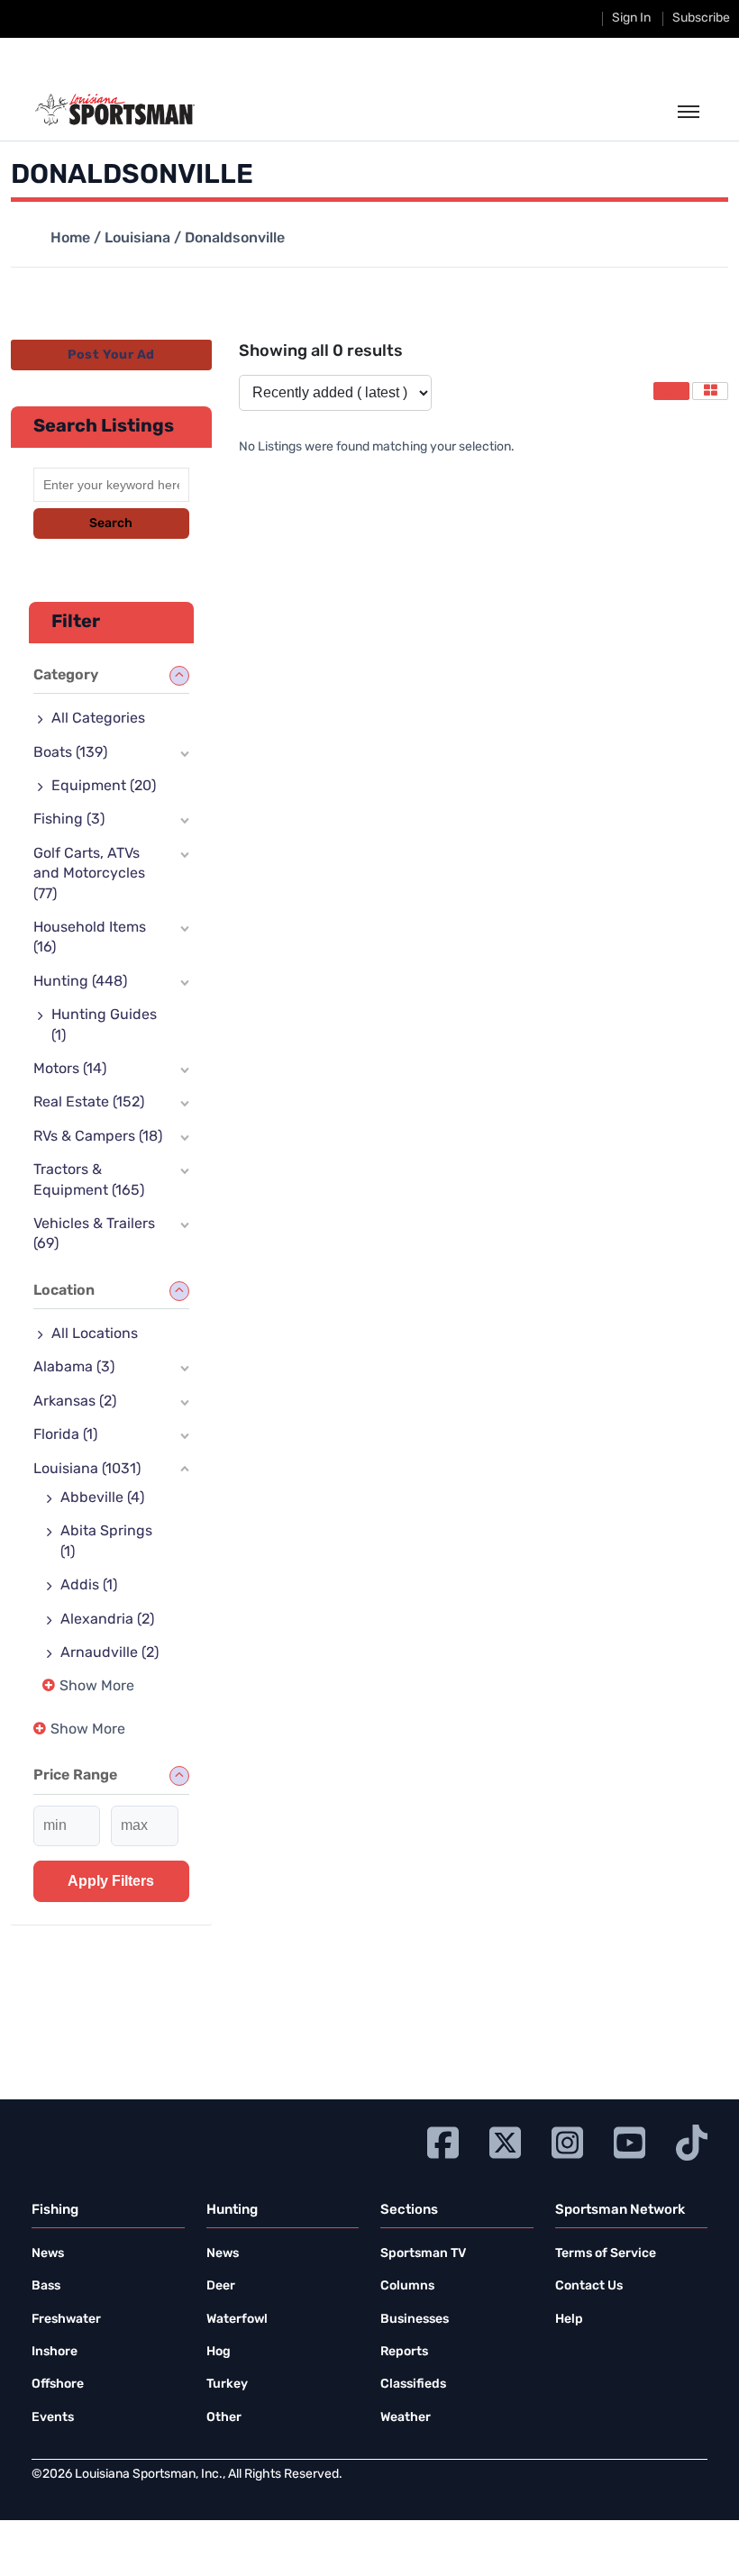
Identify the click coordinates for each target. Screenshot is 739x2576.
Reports (404, 2352)
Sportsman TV (423, 2254)
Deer (221, 2286)
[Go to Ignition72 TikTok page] (692, 2140)
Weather (406, 2418)
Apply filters (111, 1881)
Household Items (90, 938)
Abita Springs (106, 1542)
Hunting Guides (104, 1025)
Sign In (631, 18)
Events (53, 2418)
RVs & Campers (98, 1137)
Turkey (227, 2385)
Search (111, 524)
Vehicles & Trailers (94, 1234)
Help (569, 2320)
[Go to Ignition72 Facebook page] (443, 2140)
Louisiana (137, 239)
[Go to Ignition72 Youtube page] (630, 2140)
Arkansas (75, 1402)
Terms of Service (606, 2254)
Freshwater (66, 2320)
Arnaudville (109, 1653)
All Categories (98, 719)
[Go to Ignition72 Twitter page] (505, 2140)
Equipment (104, 787)
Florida (65, 1435)
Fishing (69, 820)
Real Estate (89, 1103)
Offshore (58, 2385)
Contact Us (589, 2286)
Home (70, 239)
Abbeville (102, 1498)
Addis (89, 1586)
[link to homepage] (115, 110)
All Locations (95, 1334)
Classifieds (413, 2385)
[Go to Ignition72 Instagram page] (567, 2140)
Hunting (80, 982)
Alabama (74, 1368)
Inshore (55, 2352)
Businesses (415, 2320)
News (48, 2254)
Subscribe (701, 18)
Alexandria (107, 1620)
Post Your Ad (111, 355)
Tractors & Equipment (89, 1180)
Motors (70, 1070)
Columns (407, 2286)
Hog (219, 2352)
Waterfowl (237, 2320)
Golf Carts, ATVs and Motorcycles (89, 874)
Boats (70, 753)
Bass (46, 2286)
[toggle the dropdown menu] (689, 113)
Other (224, 2418)
